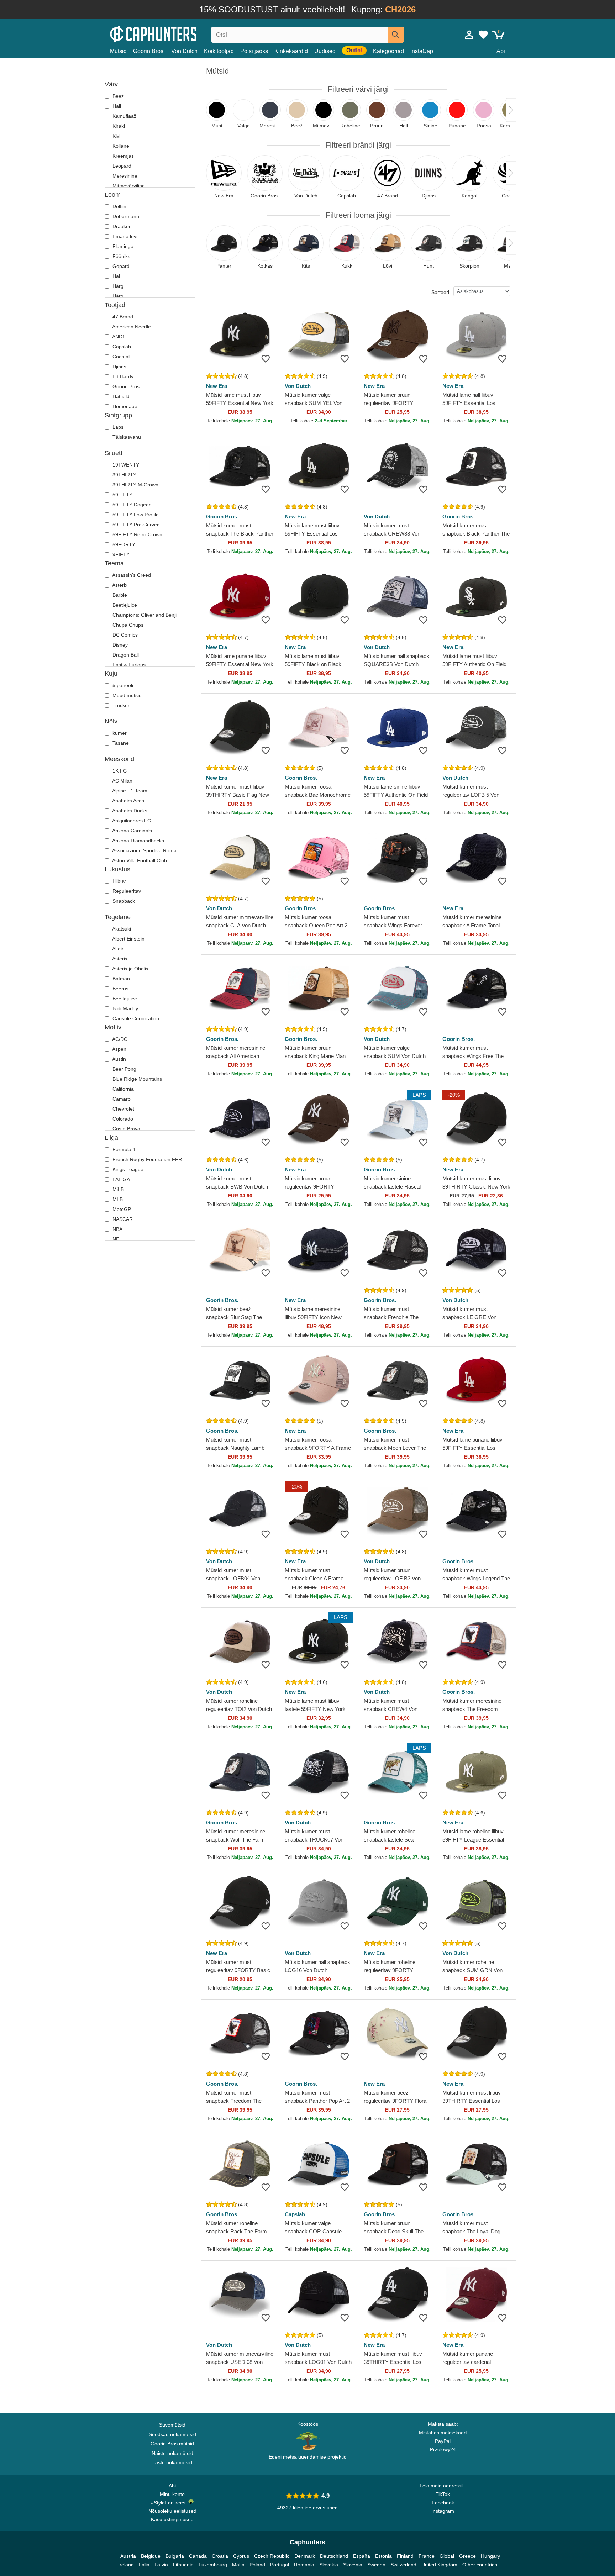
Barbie (119, 595)
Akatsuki (121, 929)
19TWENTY (125, 465)
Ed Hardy (122, 376)
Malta (238, 2565)
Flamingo (122, 246)
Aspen (119, 1049)
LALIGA (120, 1179)
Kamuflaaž (124, 116)
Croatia (220, 2556)
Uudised (325, 51)
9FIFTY (120, 554)
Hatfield (120, 396)
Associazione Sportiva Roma (144, 850)
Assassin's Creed (131, 575)
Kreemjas (122, 156)
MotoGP (121, 1209)
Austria (128, 2556)
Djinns (119, 367)
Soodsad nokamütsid (172, 2434)
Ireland (126, 2565)
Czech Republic (272, 2556)
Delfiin (119, 206)
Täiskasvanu (126, 437)
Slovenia (353, 2565)
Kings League (127, 1169)
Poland (257, 2565)
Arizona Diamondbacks (138, 841)
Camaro (121, 1099)
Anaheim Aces (128, 801)
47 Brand (122, 317)
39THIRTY (124, 475)
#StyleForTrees (170, 2503)
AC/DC (119, 1039)
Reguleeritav (126, 891)
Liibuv (118, 881)
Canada (198, 2556)
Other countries (480, 2565)
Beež (117, 96)
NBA (117, 1229)
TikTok (443, 2494)
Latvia (161, 2565)
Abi (501, 51)
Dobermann (125, 216)
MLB (117, 1199)
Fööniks (121, 256)
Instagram (443, 2511)
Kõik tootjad (219, 51)
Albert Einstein (128, 939)
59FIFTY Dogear (131, 505)
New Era (217, 386)
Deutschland (334, 2556)
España (362, 2556)
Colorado (122, 1119)
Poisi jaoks (254, 51)
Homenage (124, 406)
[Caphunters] (172, 33)
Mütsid (118, 51)
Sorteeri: (441, 292)
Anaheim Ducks (129, 811)
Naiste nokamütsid (172, 2453)
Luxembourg (213, 2565)
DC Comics (124, 635)
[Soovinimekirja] (266, 359)
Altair (117, 949)
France (427, 2556)
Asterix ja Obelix (130, 969)
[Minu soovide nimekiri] (483, 35)
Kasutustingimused (172, 2519)
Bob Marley (125, 1008)
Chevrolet (123, 1109)
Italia (144, 2565)
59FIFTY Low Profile (135, 515)
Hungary (490, 2556)
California (122, 1089)
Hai (115, 276)
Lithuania (183, 2565)
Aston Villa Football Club (139, 860)
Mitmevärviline (128, 186)
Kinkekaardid (291, 51)
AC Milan (122, 781)
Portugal (280, 2565)
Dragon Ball (125, 655)
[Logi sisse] (469, 35)
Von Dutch (184, 51)
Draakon (121, 226)
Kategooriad (388, 51)
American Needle (131, 327)
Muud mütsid (126, 695)
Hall (116, 106)
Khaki (118, 126)
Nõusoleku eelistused (172, 2511)
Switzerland (403, 2565)
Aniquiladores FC (131, 821)
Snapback (123, 901)
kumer (119, 733)
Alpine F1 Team (129, 791)
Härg (117, 286)
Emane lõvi (124, 236)
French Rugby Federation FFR (146, 1159)
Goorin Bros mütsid (172, 2444)
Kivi (116, 136)
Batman (120, 979)
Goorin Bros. (149, 51)
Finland (405, 2556)
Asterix (119, 585)
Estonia (383, 2556)
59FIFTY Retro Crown (137, 534)
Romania (304, 2565)
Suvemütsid (172, 2425)
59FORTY (123, 544)
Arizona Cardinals (132, 831)
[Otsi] (396, 35)
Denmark (305, 2556)
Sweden (376, 2565)
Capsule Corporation (135, 1018)
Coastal (120, 357)
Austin (119, 1059)
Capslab (121, 347)
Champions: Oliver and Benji (144, 615)
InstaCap (422, 51)
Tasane (120, 743)
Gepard (120, 266)
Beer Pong (124, 1069)
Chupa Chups (127, 625)
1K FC (119, 771)
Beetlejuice (124, 605)
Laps (117, 427)
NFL (117, 1239)
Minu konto (172, 2494)
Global (447, 2556)
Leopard (121, 166)
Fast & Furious (128, 665)
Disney (119, 645)
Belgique (151, 2556)
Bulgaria (175, 2556)
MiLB (117, 1189)
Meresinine (124, 176)
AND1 (118, 337)
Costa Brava (126, 1129)
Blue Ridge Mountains (136, 1079)
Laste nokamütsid (172, 2462)
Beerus (120, 989)
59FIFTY (122, 495)
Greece (467, 2556)
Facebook (443, 2503)
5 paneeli (122, 685)
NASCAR (122, 1219)
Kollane (120, 146)
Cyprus (241, 2556)
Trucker (120, 705)
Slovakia (329, 2565)
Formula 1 (123, 1149)
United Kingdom (439, 2565)
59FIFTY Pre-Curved (135, 525)
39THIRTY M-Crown (135, 485)
